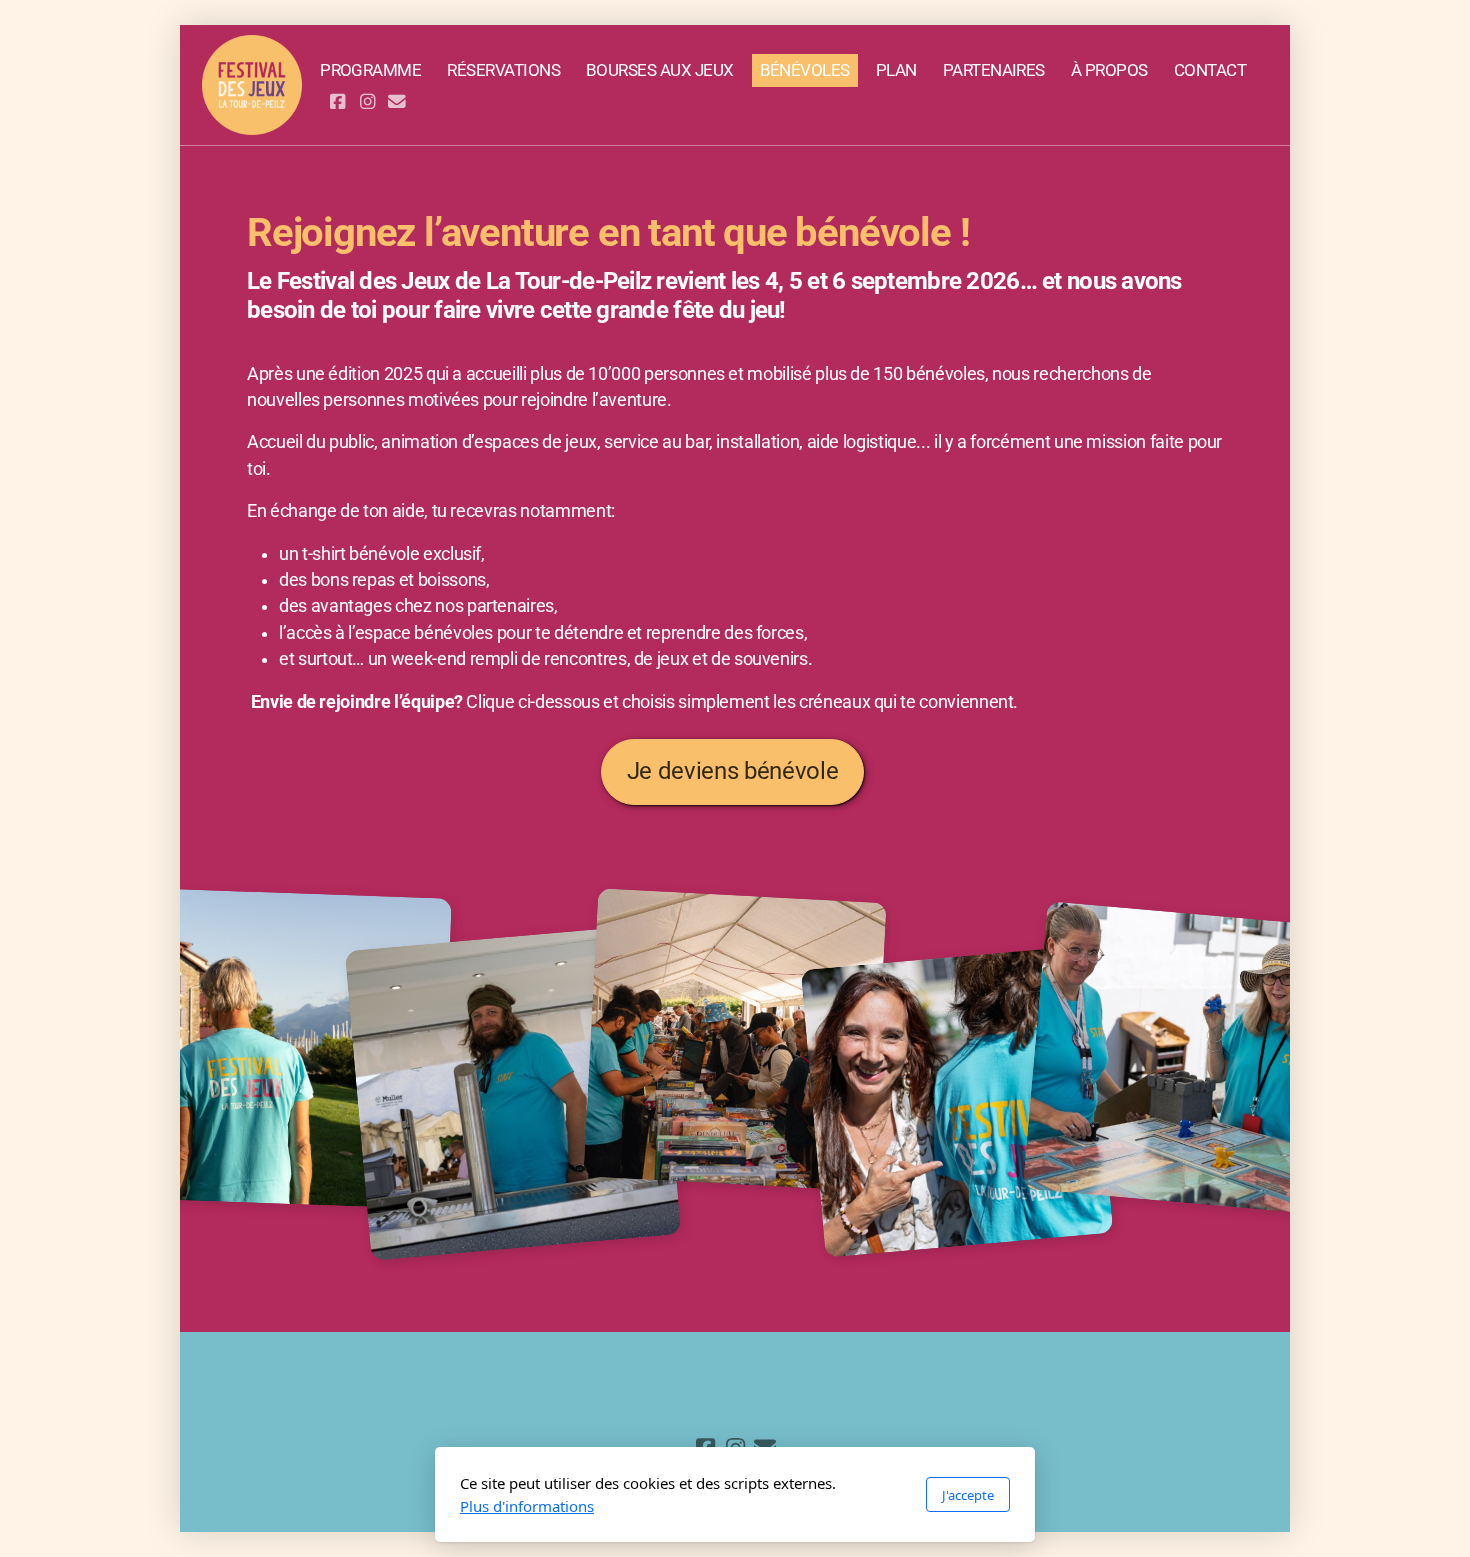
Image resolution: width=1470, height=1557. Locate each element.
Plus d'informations (527, 1506)
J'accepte (968, 1495)
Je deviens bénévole (732, 771)
